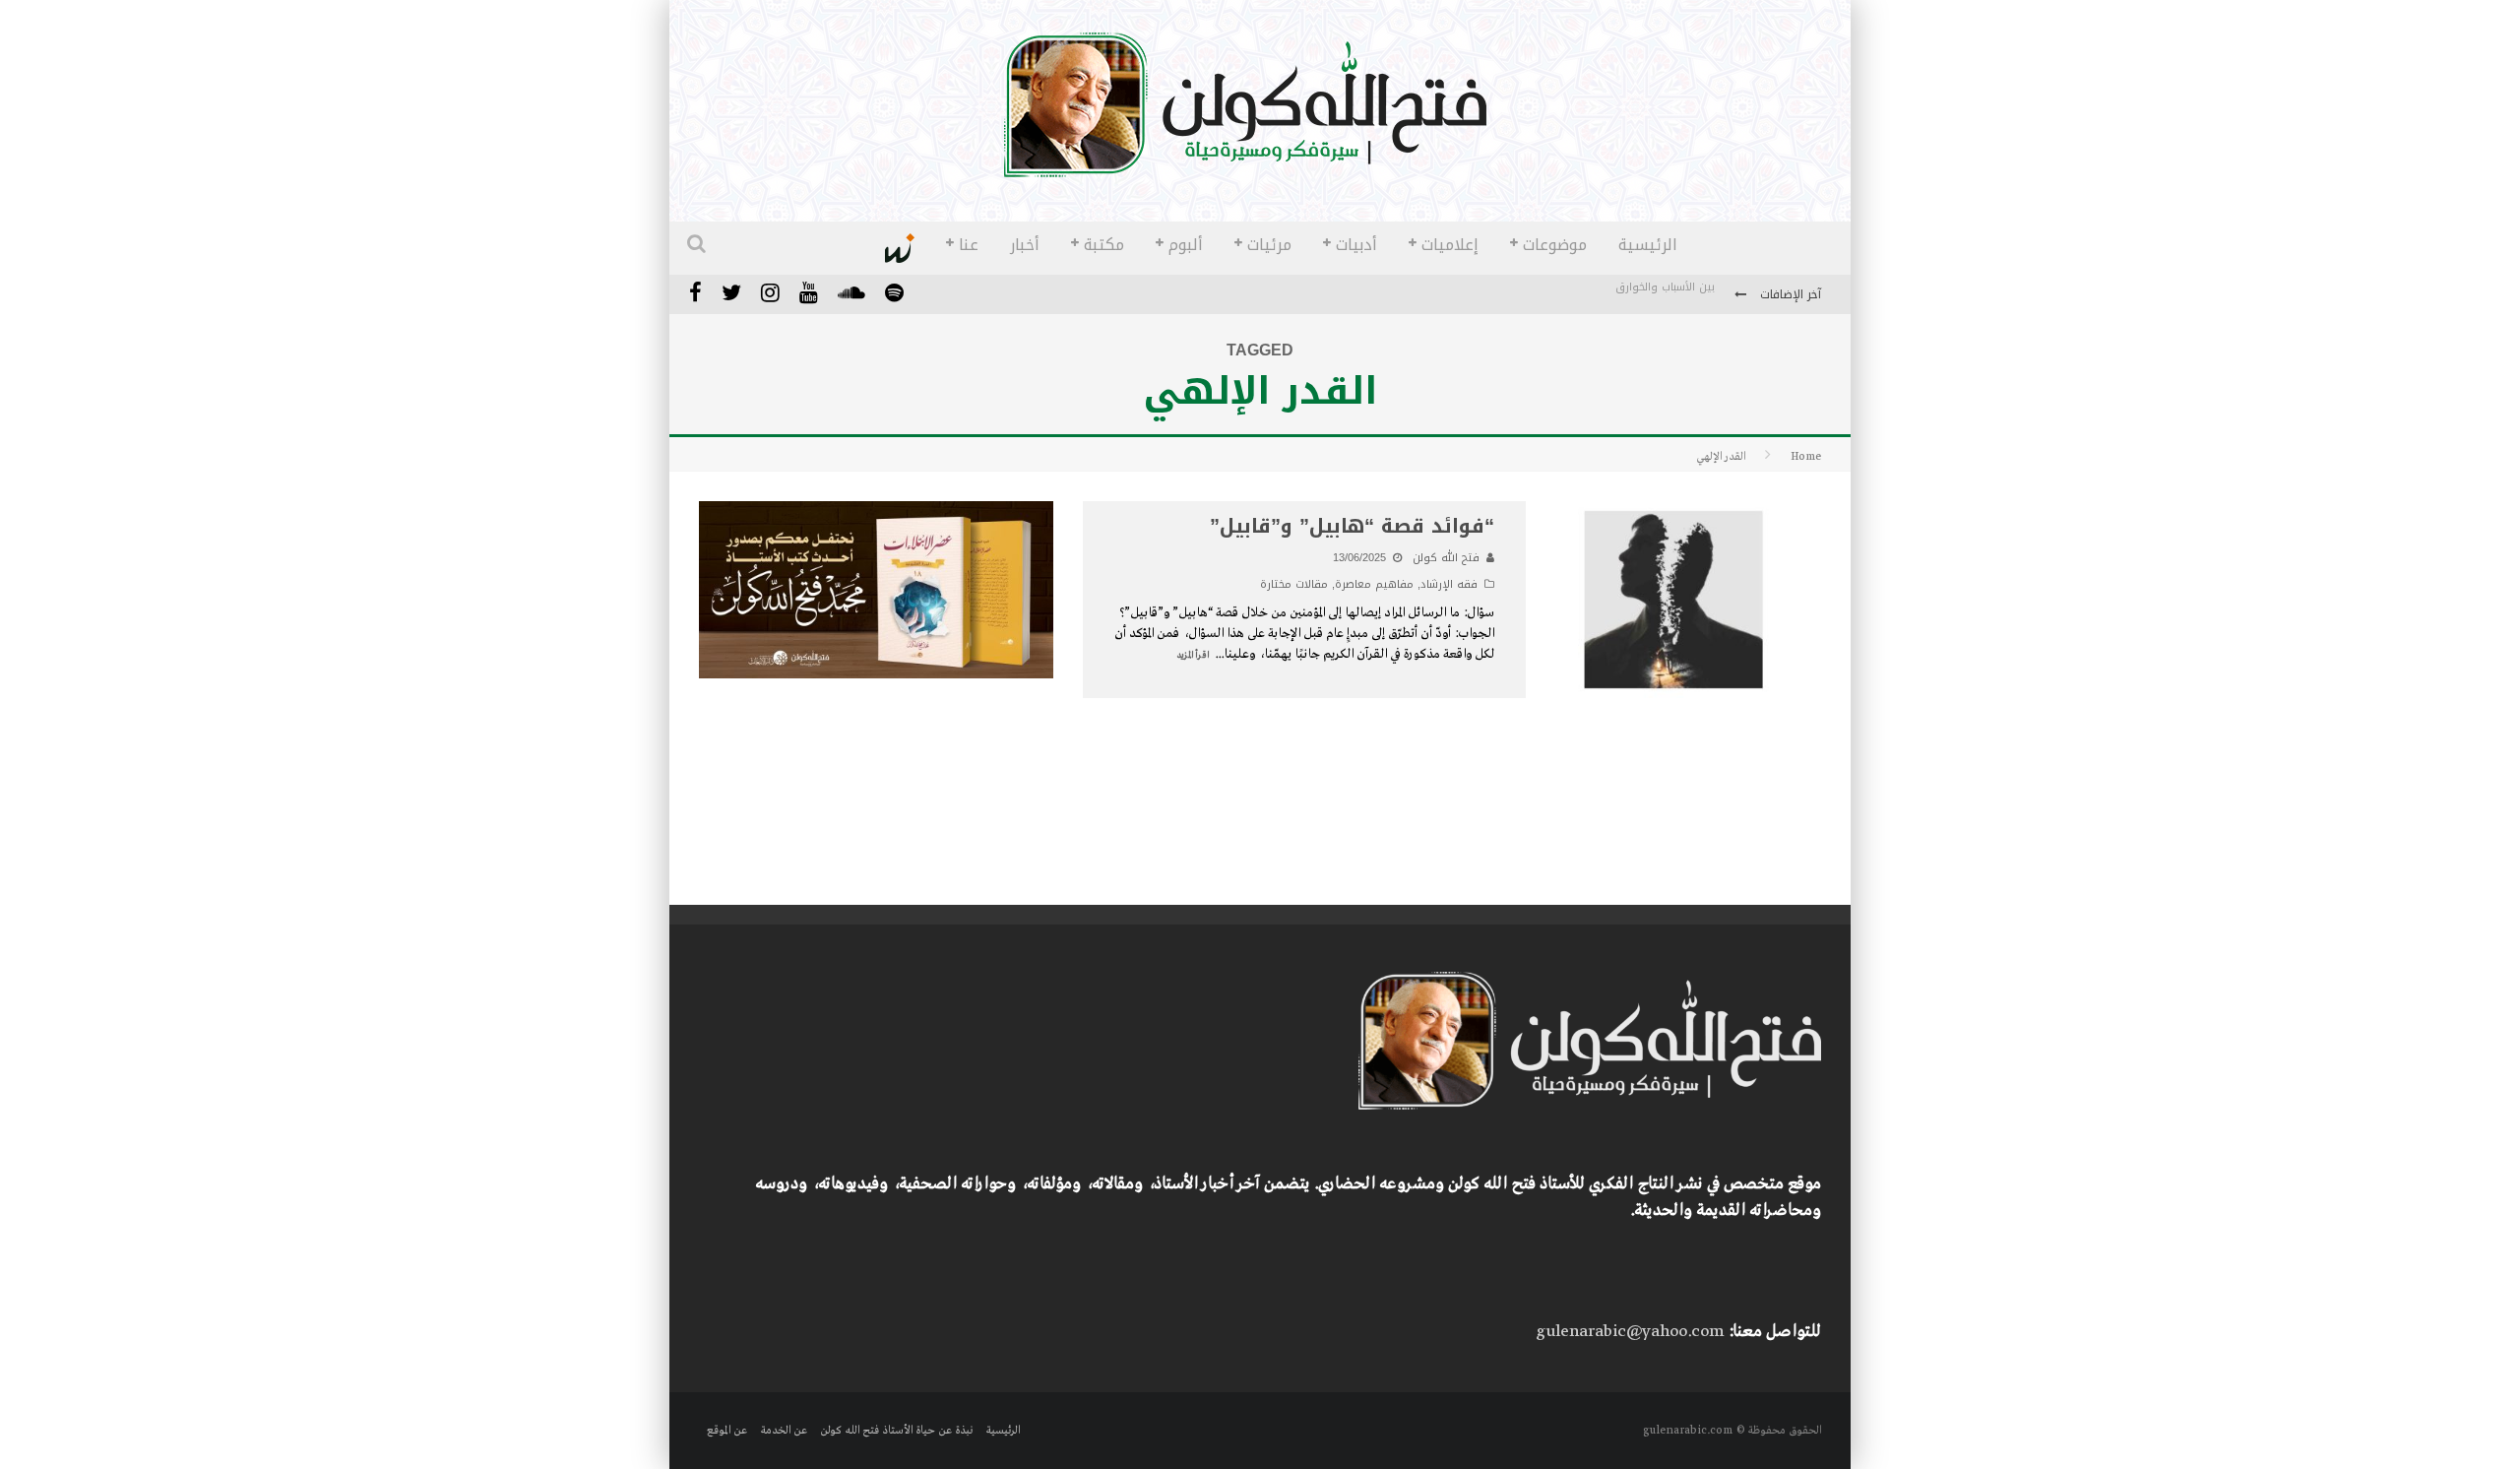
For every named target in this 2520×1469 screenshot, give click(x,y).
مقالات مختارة (1294, 584)
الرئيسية (1648, 245)
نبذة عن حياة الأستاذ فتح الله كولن (896, 1431)
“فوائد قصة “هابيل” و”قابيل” (1352, 526)
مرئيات (1269, 245)
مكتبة (1104, 245)
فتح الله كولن (1446, 558)
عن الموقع (727, 1431)
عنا (969, 245)
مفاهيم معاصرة (1374, 584)
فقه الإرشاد (1449, 584)
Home (1806, 457)
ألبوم (1186, 245)
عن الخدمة (784, 1431)
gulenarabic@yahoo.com (1630, 1332)
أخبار (1025, 245)
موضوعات (1555, 245)
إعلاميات (1450, 245)
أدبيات (1356, 245)
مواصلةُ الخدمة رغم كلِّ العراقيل (1638, 296)
